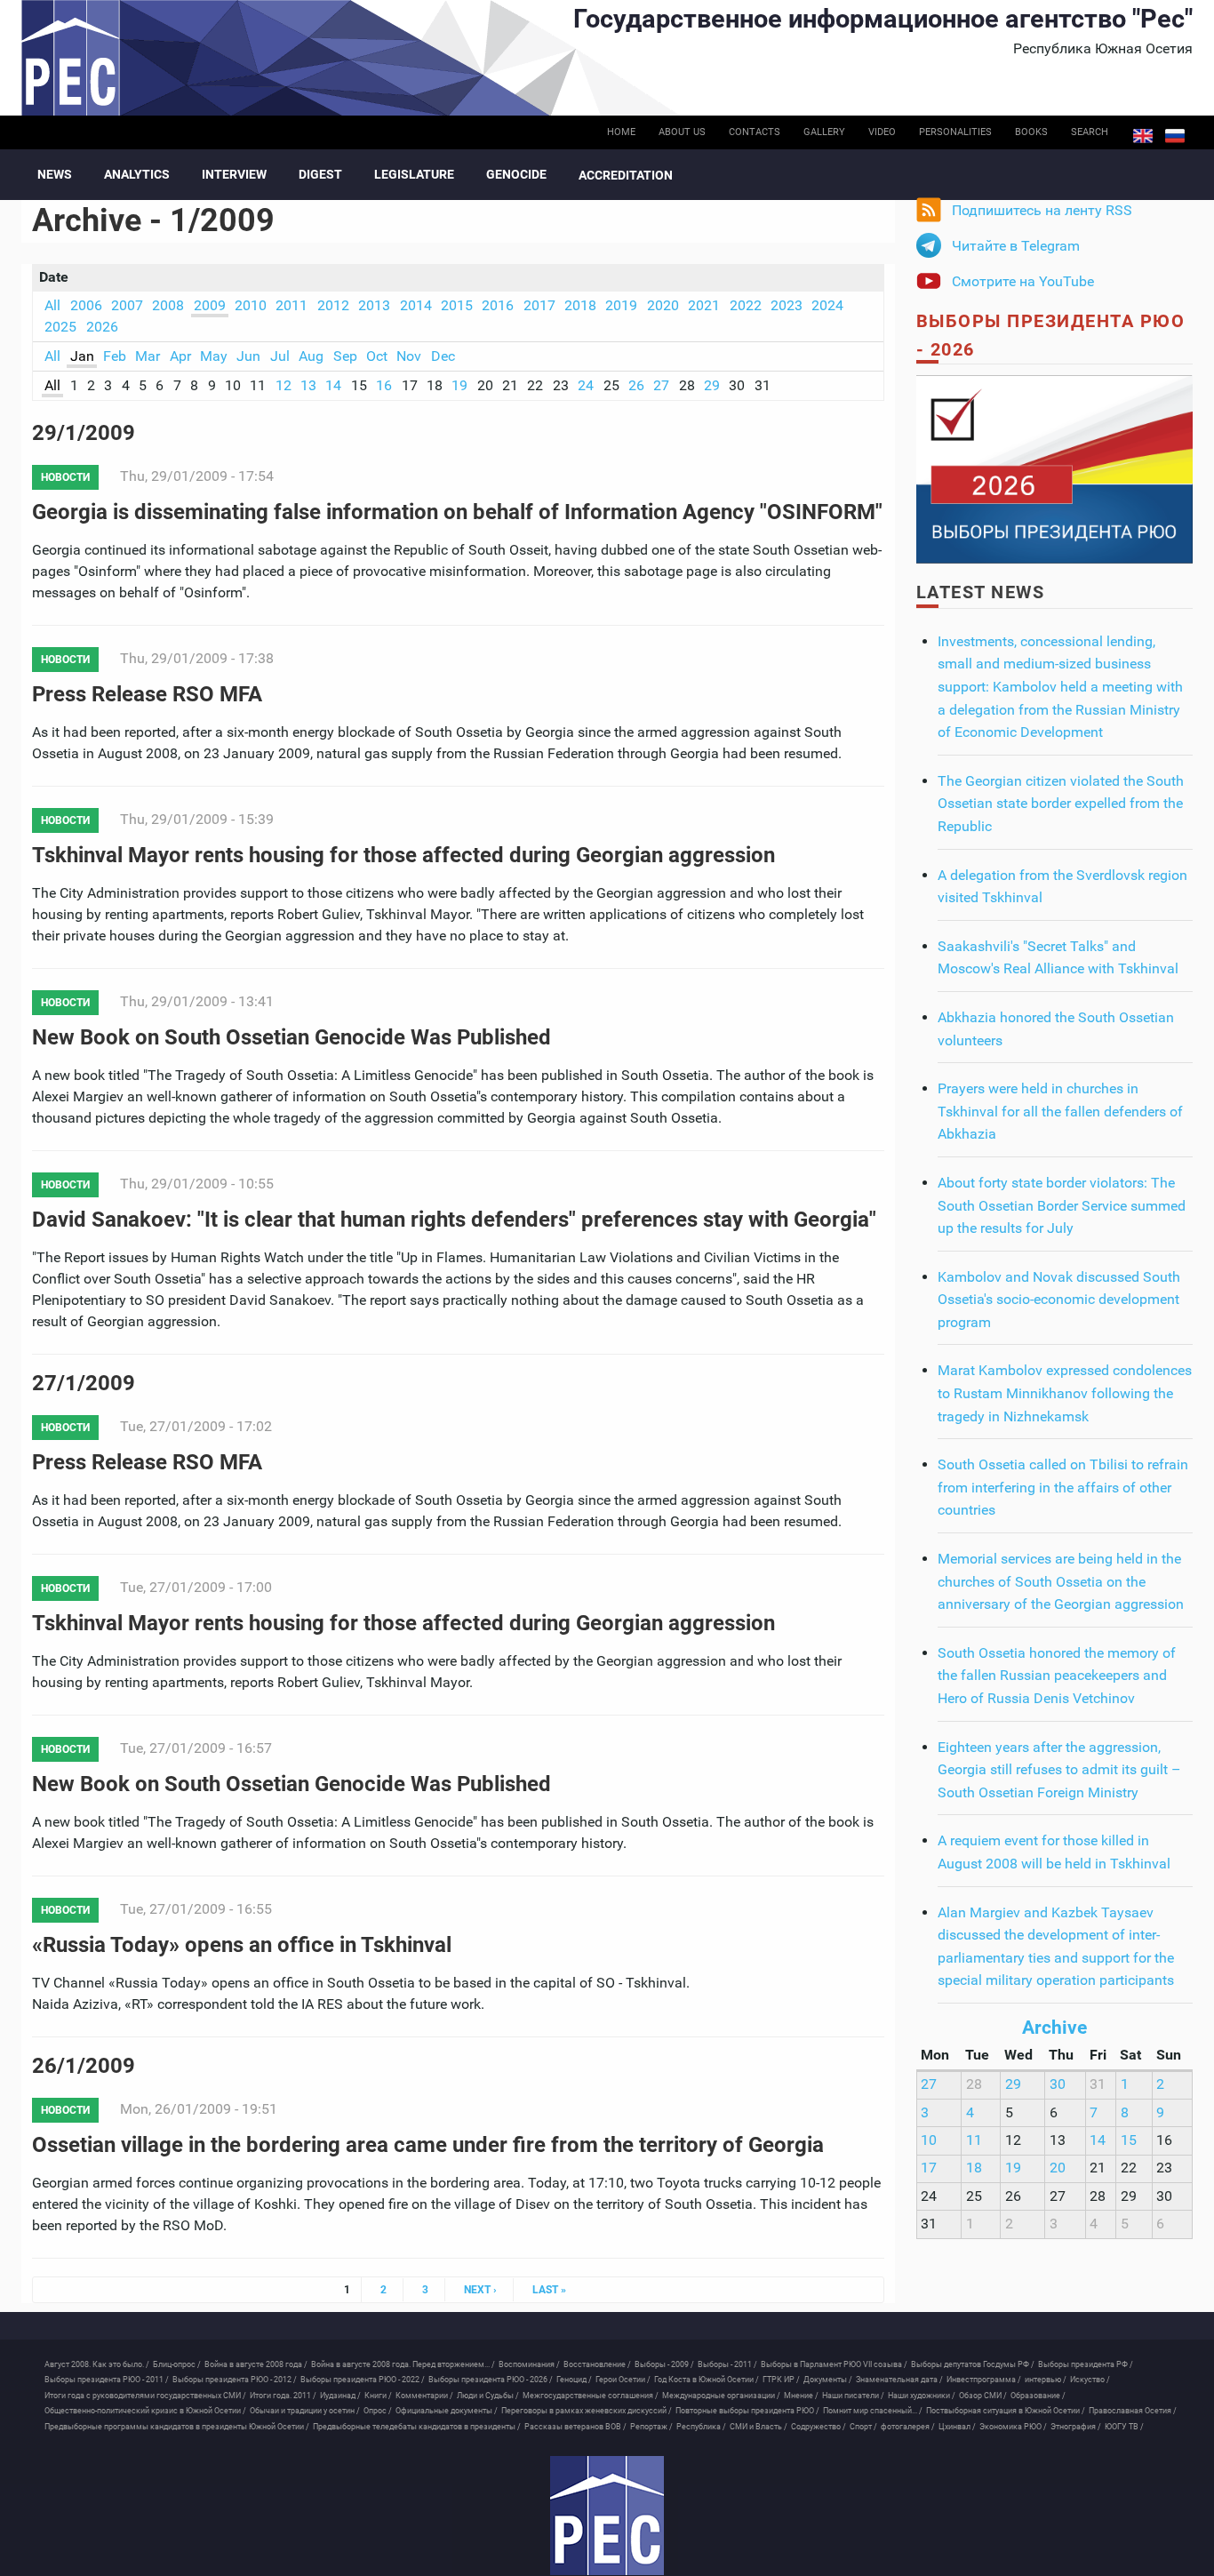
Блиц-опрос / (177, 2364)
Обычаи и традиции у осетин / (305, 2411)
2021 (704, 305)
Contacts (755, 132)
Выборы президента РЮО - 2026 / (491, 2380)
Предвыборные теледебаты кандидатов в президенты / (417, 2427)
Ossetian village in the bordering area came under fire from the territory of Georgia (428, 2145)
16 (384, 385)
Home (621, 132)
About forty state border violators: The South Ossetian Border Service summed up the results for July (1062, 1205)
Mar (148, 356)
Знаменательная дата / (899, 2380)
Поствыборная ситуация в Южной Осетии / (1006, 2411)
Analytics (137, 174)
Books (1031, 132)
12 (284, 385)
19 (459, 385)
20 (1058, 2168)
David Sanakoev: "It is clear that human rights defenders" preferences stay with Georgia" (454, 1220)
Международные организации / (721, 2396)
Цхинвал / (957, 2427)
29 (712, 385)
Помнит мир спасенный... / (873, 2411)
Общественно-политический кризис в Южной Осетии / (145, 2411)
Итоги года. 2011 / (283, 2396)
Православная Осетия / (1133, 2411)
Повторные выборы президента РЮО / (747, 2411)
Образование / (1038, 2396)
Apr (180, 356)
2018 (580, 305)
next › (480, 2290)
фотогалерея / (908, 2427)
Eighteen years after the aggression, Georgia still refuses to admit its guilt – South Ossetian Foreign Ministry (1059, 1770)
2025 (60, 327)
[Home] (607, 2516)
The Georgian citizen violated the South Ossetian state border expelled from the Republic (1061, 804)
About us (682, 132)
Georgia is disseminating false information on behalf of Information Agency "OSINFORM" (457, 512)
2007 (127, 305)
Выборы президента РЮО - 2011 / (107, 2380)
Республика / (701, 2427)
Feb (115, 356)
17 (929, 2168)
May (214, 356)
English (1143, 136)
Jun (248, 356)
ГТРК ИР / (781, 2380)
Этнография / (1076, 2427)
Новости (65, 477)
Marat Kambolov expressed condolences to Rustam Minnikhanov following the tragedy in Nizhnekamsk (1065, 1393)
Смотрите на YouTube (1023, 281)
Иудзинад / (340, 2396)
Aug (311, 356)
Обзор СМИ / (983, 2396)
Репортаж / (651, 2427)
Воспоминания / (529, 2364)
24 (586, 385)
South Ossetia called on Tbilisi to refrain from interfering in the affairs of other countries (1063, 1487)
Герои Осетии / (623, 2380)
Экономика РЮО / (1013, 2427)
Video (882, 132)
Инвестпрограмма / (984, 2380)
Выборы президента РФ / (1086, 2364)
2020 (663, 305)
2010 (251, 305)
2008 (168, 305)
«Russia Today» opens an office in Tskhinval (242, 1945)
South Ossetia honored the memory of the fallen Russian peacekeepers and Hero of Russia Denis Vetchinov (1057, 1676)
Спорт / (863, 2427)
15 (1129, 2140)
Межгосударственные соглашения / (591, 2396)
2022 (746, 305)
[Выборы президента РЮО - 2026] (1054, 468)
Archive (1054, 2028)
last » (549, 2290)
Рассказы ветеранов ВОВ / (575, 2427)
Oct (377, 356)
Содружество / (819, 2427)
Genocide (516, 174)
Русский (1175, 136)
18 (974, 2168)
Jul (280, 356)
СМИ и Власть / (759, 2427)
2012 (333, 305)
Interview (234, 174)
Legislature (414, 174)
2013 (374, 305)
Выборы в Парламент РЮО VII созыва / (834, 2364)
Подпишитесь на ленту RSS (1042, 210)
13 (308, 385)
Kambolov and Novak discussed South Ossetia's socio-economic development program (1059, 1300)
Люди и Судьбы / (488, 2396)
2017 (539, 305)
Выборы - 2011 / (727, 2364)
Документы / (828, 2380)
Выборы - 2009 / (664, 2364)
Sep (345, 356)
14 (333, 385)
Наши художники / (922, 2396)
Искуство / (1090, 2380)
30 (1058, 2084)
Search (1090, 132)
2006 (86, 305)
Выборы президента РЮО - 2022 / (363, 2380)
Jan (82, 356)
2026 (102, 327)
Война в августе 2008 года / (256, 2364)
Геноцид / (574, 2380)
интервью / (1046, 2380)
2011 (292, 305)
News (55, 174)
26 (636, 385)
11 (974, 2140)
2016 (498, 305)
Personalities (955, 132)
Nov (409, 356)
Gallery (824, 132)
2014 (416, 305)
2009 (210, 305)
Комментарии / (424, 2396)
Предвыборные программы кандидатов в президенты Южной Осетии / (177, 2427)
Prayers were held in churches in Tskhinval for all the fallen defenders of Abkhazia (1060, 1111)
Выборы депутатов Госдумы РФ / (973, 2364)
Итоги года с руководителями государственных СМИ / (145, 2396)
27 (661, 385)
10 (929, 2140)
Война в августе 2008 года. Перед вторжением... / (403, 2364)
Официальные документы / (447, 2411)
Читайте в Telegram (1016, 246)
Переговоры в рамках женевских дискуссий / (587, 2411)
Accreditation (626, 175)
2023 (787, 305)
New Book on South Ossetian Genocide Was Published (292, 1037)
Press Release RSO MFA (147, 694)
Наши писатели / (853, 2396)
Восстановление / (597, 2364)
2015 (457, 305)
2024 (827, 305)
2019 (621, 305)
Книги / (378, 2396)
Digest (320, 174)
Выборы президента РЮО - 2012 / (235, 2380)
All (52, 305)
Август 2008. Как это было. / (97, 2364)
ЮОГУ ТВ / (1124, 2427)
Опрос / (378, 2411)
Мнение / (801, 2396)
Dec (443, 356)
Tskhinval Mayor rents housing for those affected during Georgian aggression (403, 855)
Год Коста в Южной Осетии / (707, 2380)
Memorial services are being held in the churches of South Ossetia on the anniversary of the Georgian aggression (1061, 1581)
